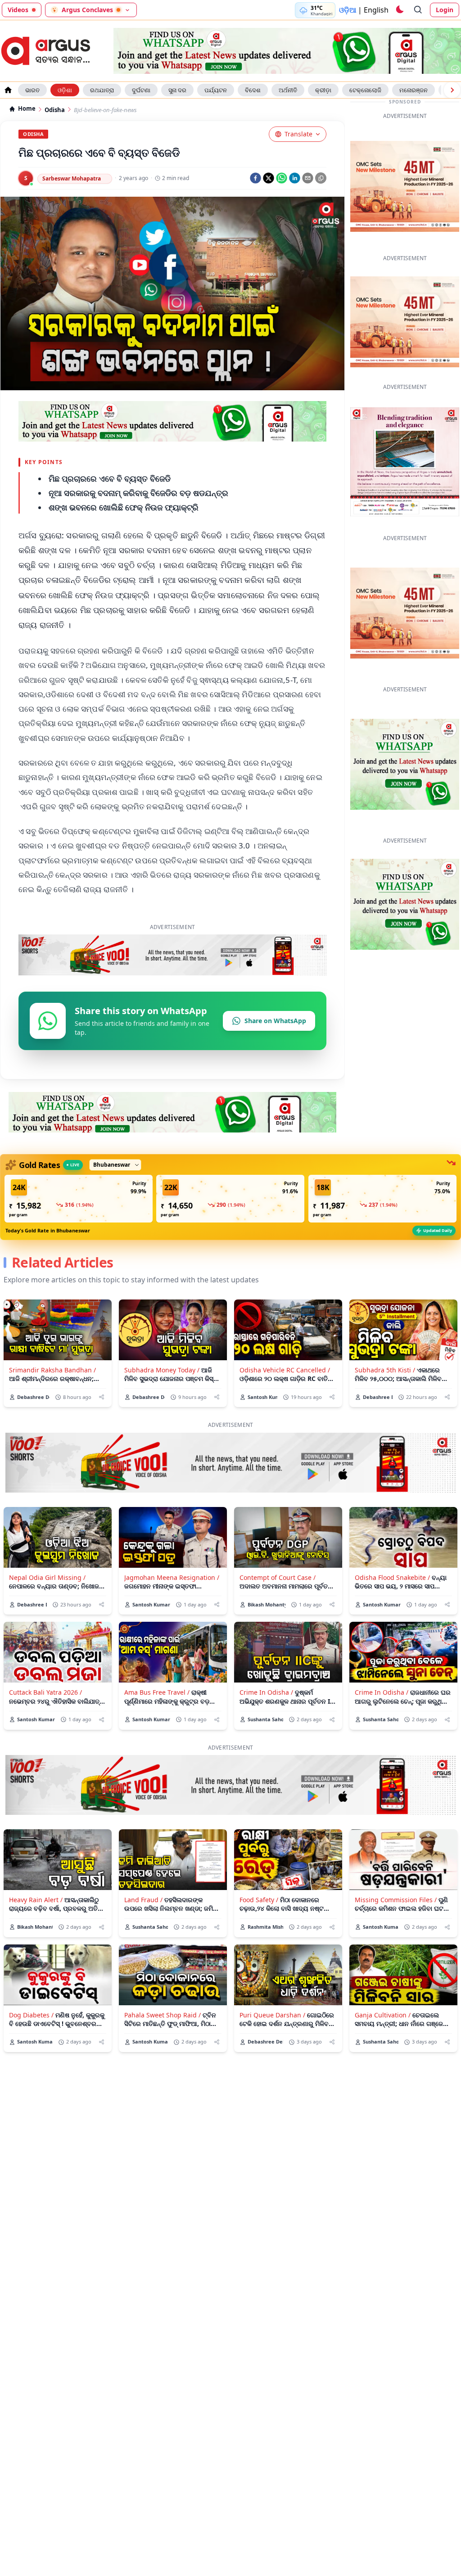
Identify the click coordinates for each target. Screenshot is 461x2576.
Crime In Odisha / (266, 1692)
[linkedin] (295, 178)
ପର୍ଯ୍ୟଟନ (216, 90)
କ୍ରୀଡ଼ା (323, 90)
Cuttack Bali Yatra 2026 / (45, 1692)
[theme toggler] (399, 10)
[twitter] (269, 178)
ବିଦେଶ (253, 90)
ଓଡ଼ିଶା (65, 90)
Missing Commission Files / (396, 1900)
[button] (79, 1199)
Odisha (55, 110)
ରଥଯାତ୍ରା (102, 90)
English (376, 10)
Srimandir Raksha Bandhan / (52, 1370)
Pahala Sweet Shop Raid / (163, 2015)
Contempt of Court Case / (278, 1577)
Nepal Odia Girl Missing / (47, 1577)
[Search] (418, 10)
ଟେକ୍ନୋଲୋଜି (365, 90)
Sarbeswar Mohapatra (72, 178)
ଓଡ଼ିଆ (348, 10)
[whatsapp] (282, 178)
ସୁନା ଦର (177, 90)
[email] (308, 178)
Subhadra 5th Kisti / (385, 1370)
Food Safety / (259, 1900)
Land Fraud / (143, 1900)
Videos (18, 10)
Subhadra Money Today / (162, 1370)
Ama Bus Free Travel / (157, 1692)
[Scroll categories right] (452, 90)
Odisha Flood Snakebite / (392, 1577)
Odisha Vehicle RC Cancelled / (285, 1370)
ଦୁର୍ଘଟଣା (141, 90)
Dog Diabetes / (31, 2015)
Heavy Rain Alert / (36, 1900)
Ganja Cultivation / (383, 2015)
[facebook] (255, 178)
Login (445, 10)
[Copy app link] (321, 178)
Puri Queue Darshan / (272, 2015)
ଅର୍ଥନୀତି (288, 90)
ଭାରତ (32, 90)
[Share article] (102, 1397)
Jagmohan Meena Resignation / (172, 1577)
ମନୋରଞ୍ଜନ (414, 90)
